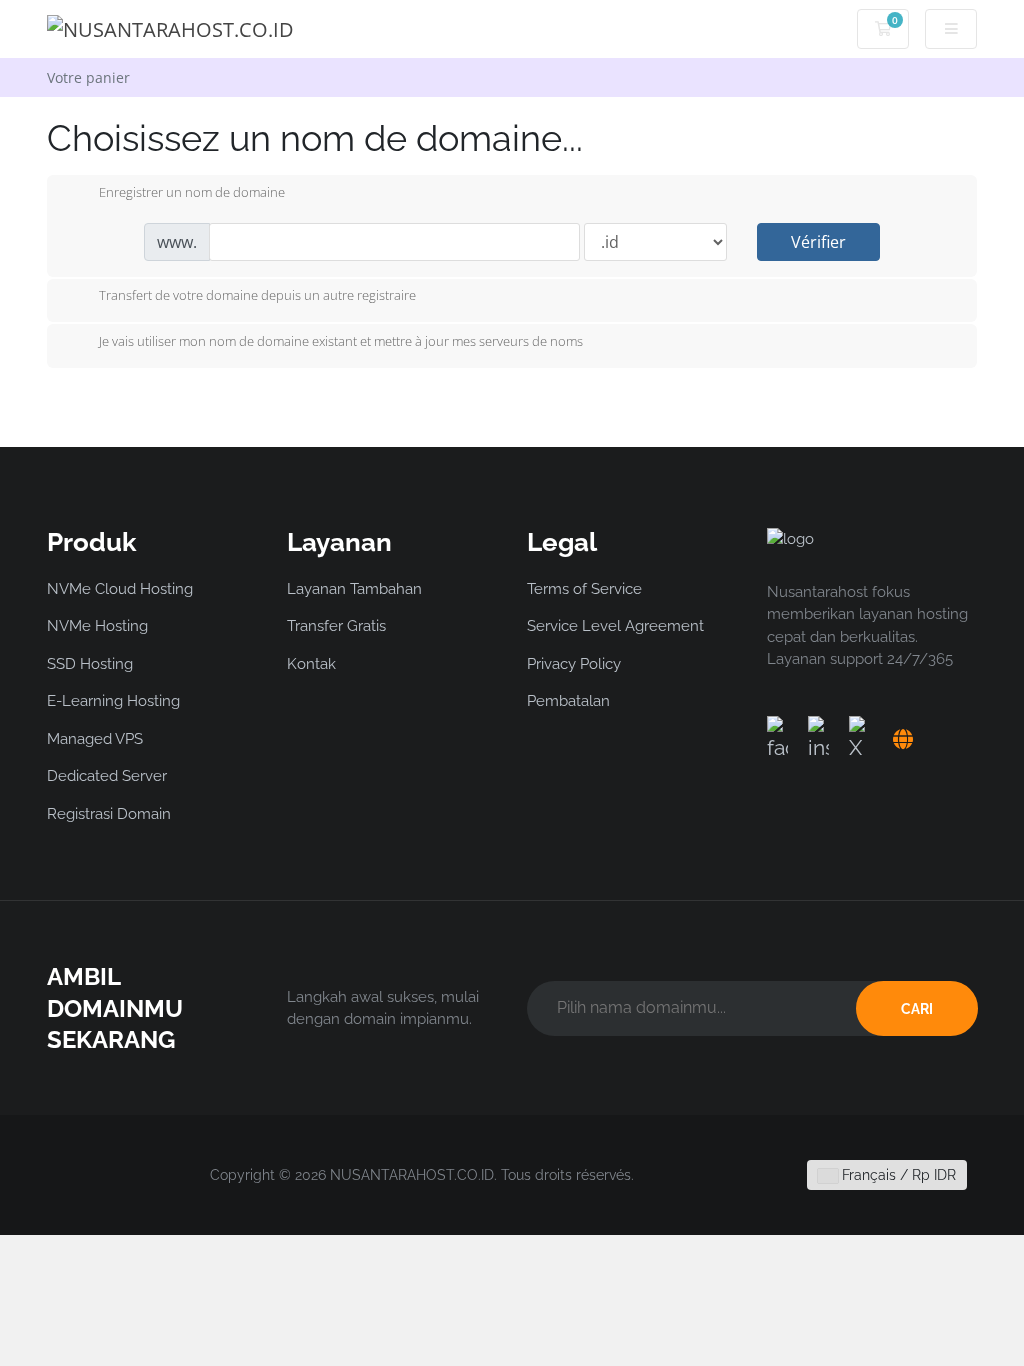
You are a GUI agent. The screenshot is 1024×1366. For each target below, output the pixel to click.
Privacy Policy (574, 664)
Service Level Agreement (615, 626)
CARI (917, 1009)
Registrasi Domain (109, 814)
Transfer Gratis (336, 626)
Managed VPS (95, 739)
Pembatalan (568, 701)
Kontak (311, 664)
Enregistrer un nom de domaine (192, 192)
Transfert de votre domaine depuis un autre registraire (257, 296)
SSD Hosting (90, 664)
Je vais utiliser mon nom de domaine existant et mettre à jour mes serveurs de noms (341, 341)
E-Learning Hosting (113, 701)
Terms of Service (584, 589)
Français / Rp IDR (897, 1175)
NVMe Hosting (97, 626)
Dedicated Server (107, 776)
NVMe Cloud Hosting (120, 589)
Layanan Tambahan (354, 589)
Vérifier (818, 242)
